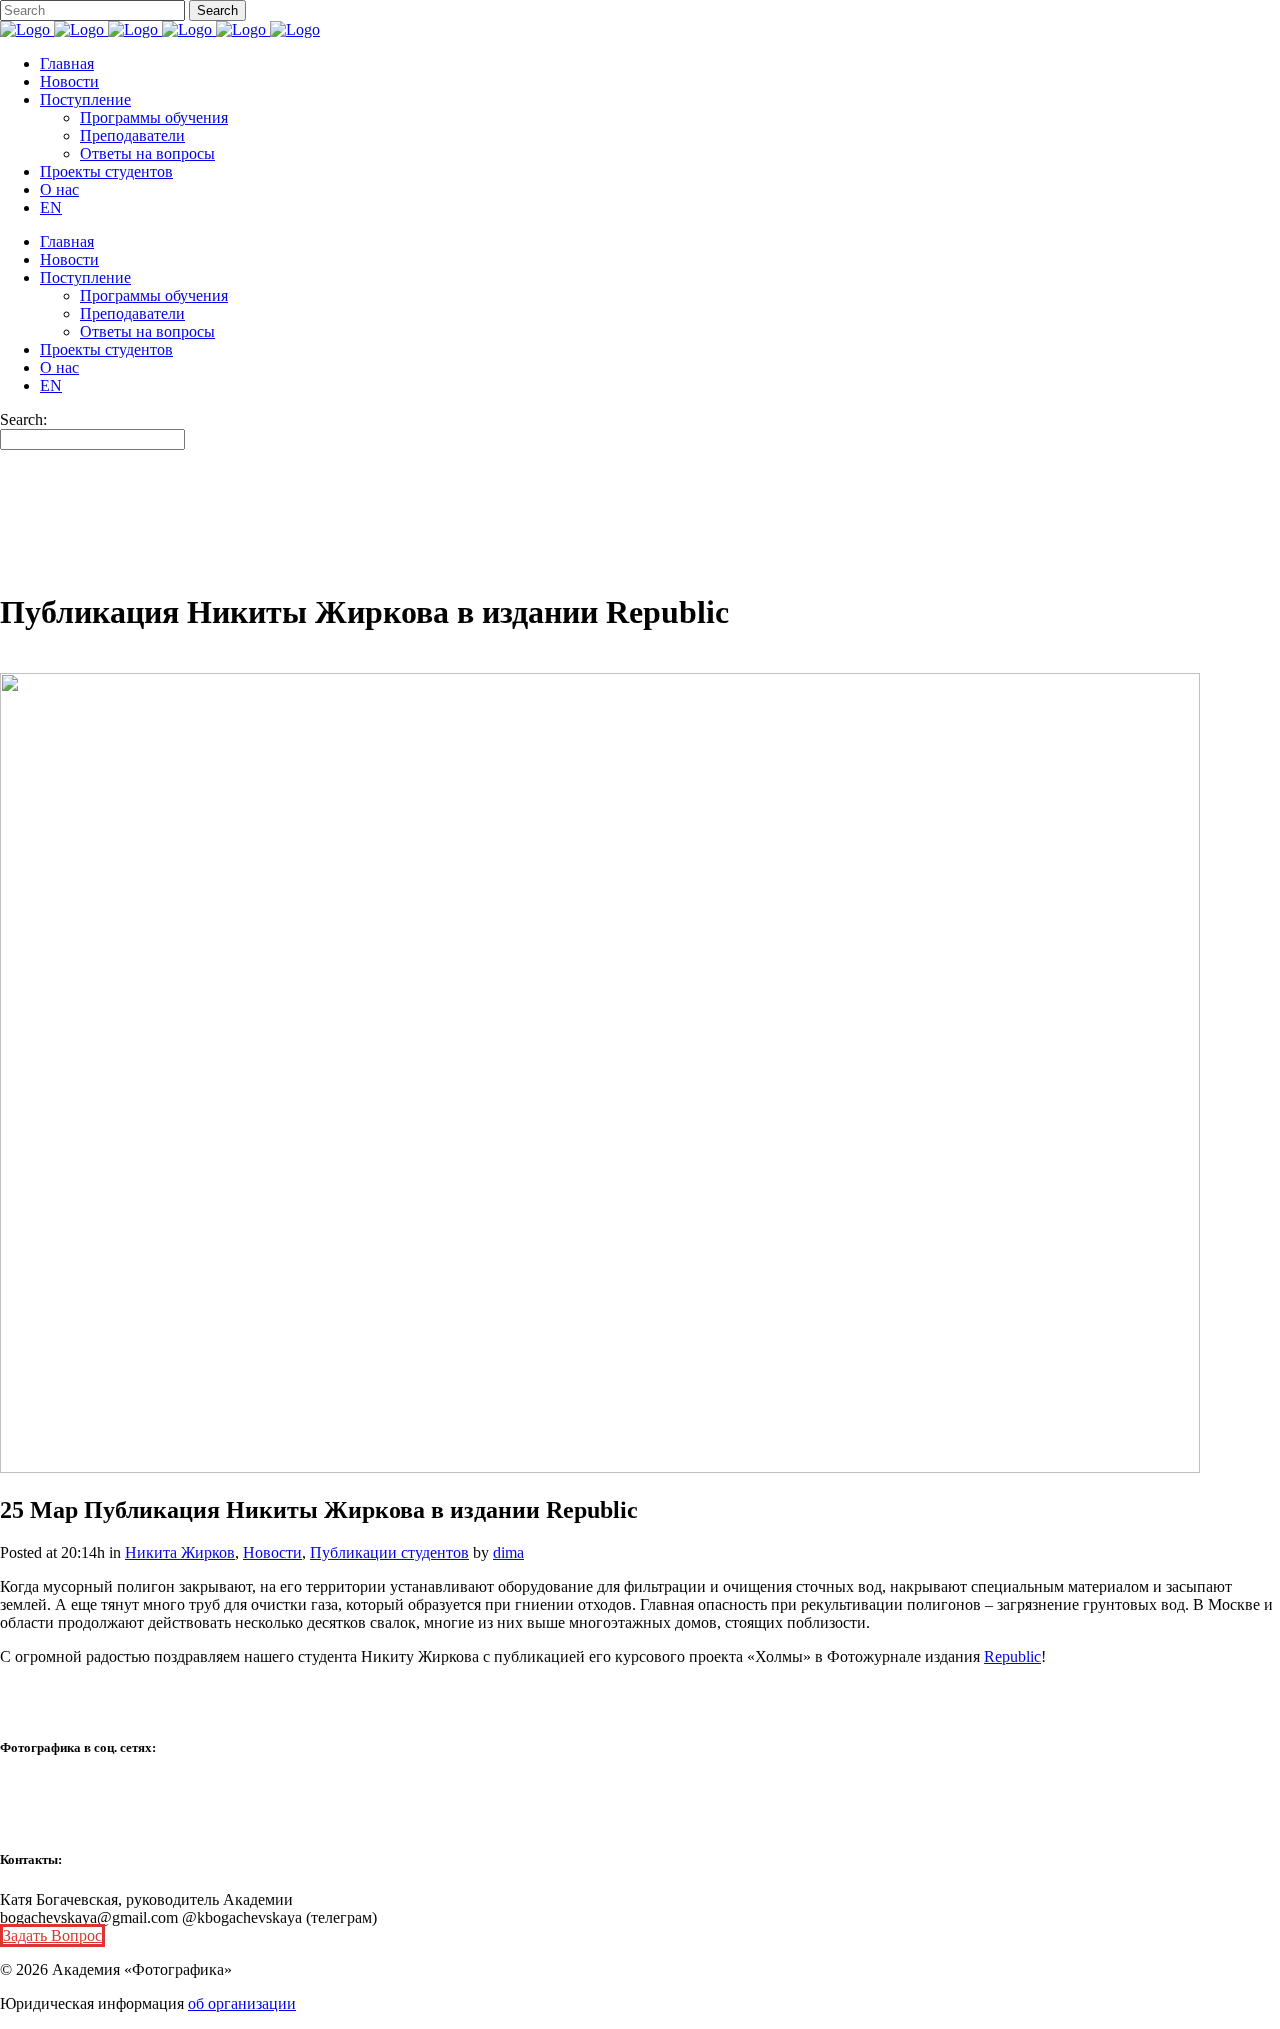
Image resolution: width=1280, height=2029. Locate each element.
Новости (272, 1552)
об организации (242, 2003)
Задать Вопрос (52, 1935)
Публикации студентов (389, 1552)
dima (508, 1552)
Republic (1012, 1656)
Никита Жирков (180, 1552)
